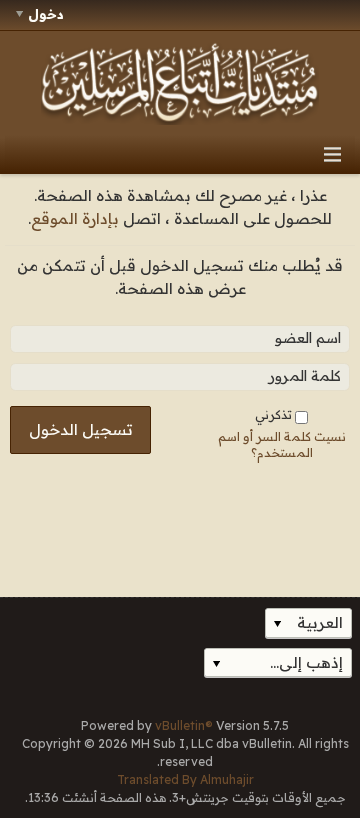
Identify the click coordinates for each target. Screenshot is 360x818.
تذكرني (273, 414)
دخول (46, 14)
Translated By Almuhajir (185, 779)
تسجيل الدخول (81, 429)
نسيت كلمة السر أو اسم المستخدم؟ (282, 444)
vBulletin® (184, 725)
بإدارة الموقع (75, 218)
